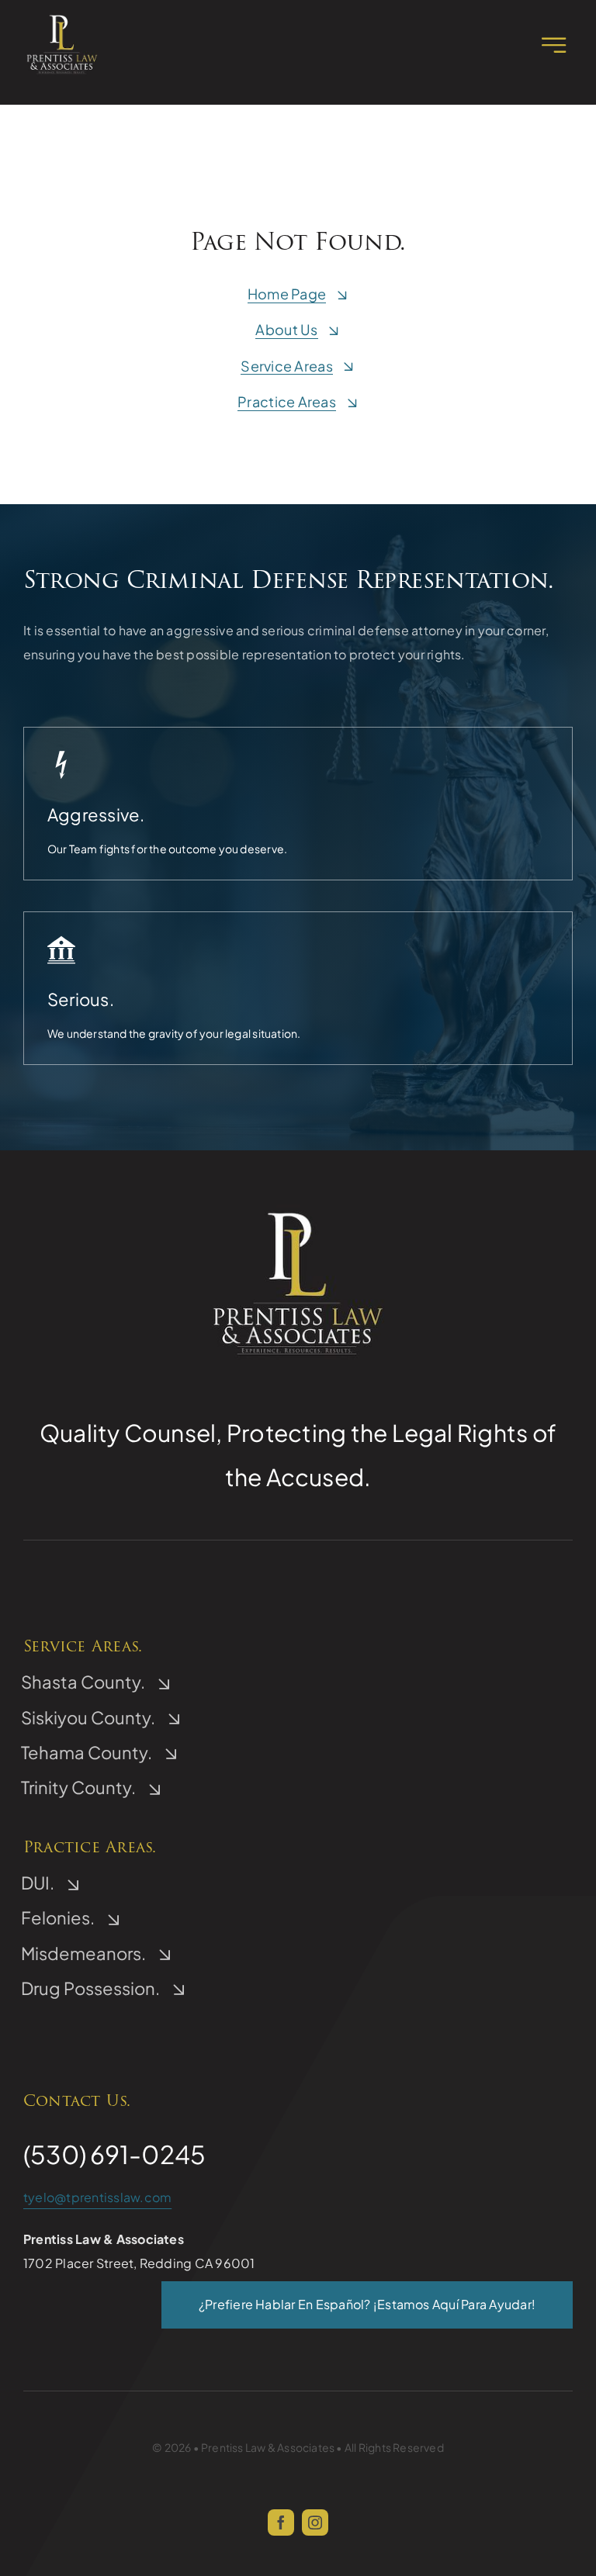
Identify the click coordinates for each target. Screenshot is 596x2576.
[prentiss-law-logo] (62, 17)
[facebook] (281, 2522)
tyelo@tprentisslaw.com (97, 2197)
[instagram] (315, 2522)
